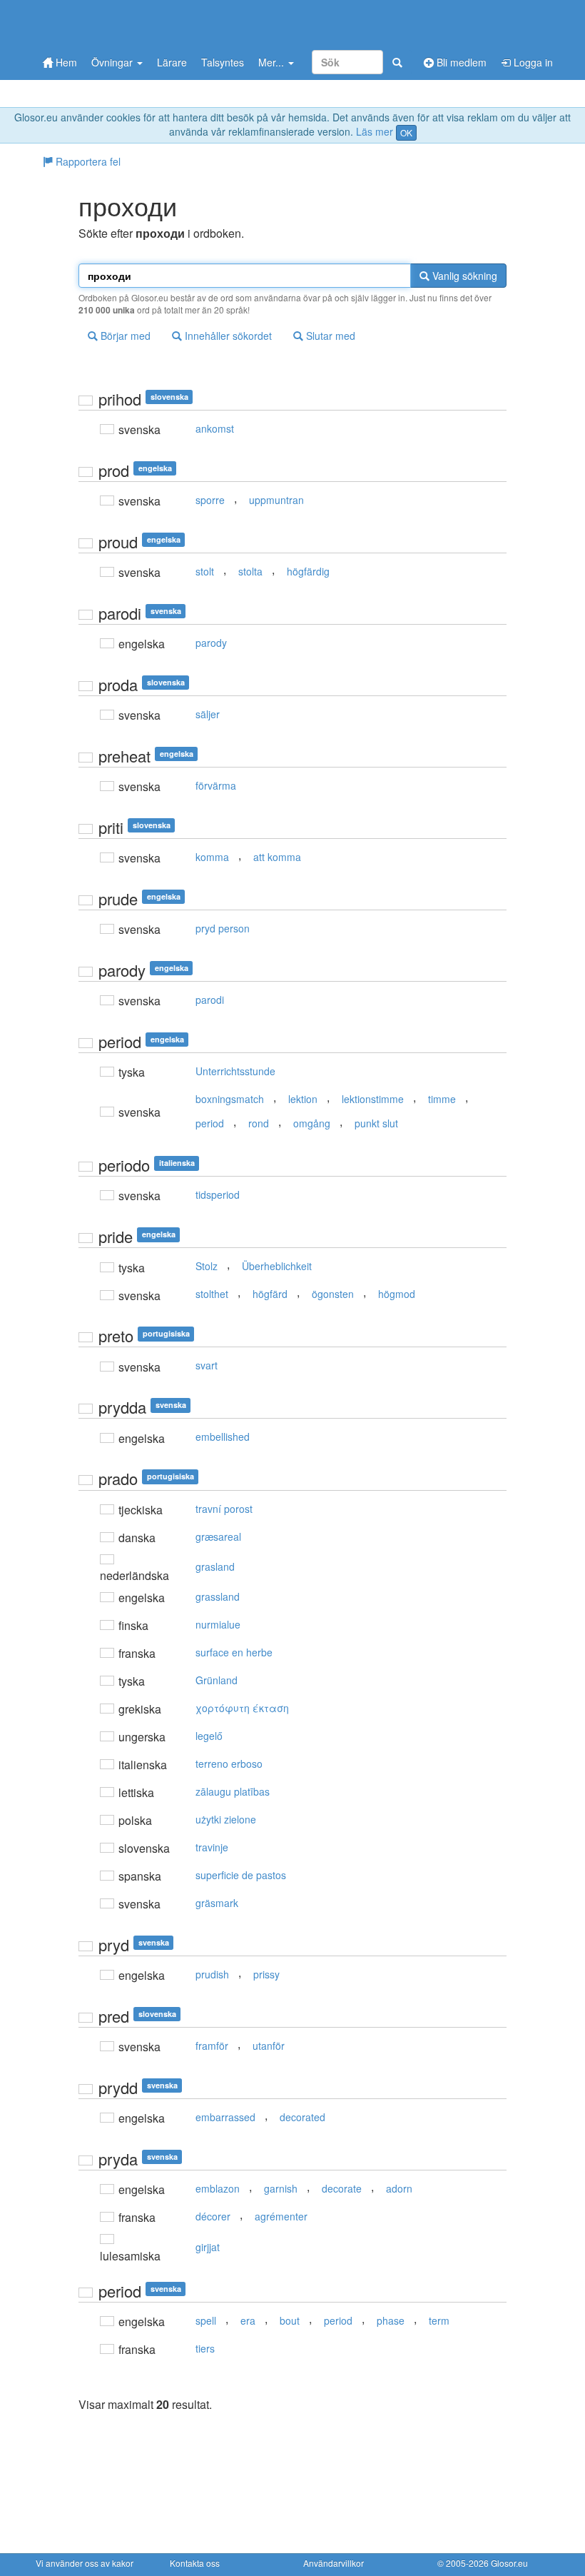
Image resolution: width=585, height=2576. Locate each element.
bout (290, 2320)
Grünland (217, 1680)
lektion (303, 1099)
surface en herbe (234, 1652)
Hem (65, 62)
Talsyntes (223, 62)
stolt (205, 571)
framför (212, 2046)
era (248, 2320)
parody (211, 643)
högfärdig (308, 571)
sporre (210, 500)
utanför (269, 2046)
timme (442, 1099)
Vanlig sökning (463, 276)
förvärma (216, 785)
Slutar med (329, 336)
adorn (399, 2188)
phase (391, 2320)
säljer (208, 714)
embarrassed (225, 2117)
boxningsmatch (230, 1099)
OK (406, 132)
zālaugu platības (233, 1791)
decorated (302, 2117)
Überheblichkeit (277, 1266)
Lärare (172, 62)
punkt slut (376, 1123)
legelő (209, 1736)
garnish (281, 2188)
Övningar (113, 62)
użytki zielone (226, 1819)
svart (207, 1365)
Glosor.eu (509, 2563)
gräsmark (217, 1903)
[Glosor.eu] (111, 23)
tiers (205, 2348)
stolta (250, 571)
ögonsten (333, 1294)
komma (212, 857)
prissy (266, 1974)
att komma (277, 857)
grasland (215, 1566)
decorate (342, 2188)
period (210, 1123)
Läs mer (375, 131)
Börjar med (124, 336)
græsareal (218, 1536)
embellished (223, 1437)
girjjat (208, 2247)
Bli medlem (460, 62)
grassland (218, 1596)
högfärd (270, 1294)
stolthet (212, 1294)
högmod (397, 1294)
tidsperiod (218, 1194)
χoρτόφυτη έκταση (242, 1708)
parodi (210, 1000)
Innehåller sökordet (227, 336)
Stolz (207, 1266)
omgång (312, 1123)
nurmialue (218, 1624)
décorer (213, 2216)
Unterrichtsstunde (235, 1071)
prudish (212, 1974)
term (439, 2320)
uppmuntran (276, 500)
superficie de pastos (241, 1875)
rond (259, 1123)
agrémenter (281, 2216)
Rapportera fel (87, 161)
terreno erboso (229, 1764)
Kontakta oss (195, 2563)
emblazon (218, 2188)
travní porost (224, 1509)
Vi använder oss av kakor (85, 2563)
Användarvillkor (334, 2563)
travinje (212, 1847)
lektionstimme (373, 1099)
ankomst (215, 428)
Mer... (273, 62)
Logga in (532, 62)
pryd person (223, 928)
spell (206, 2320)
